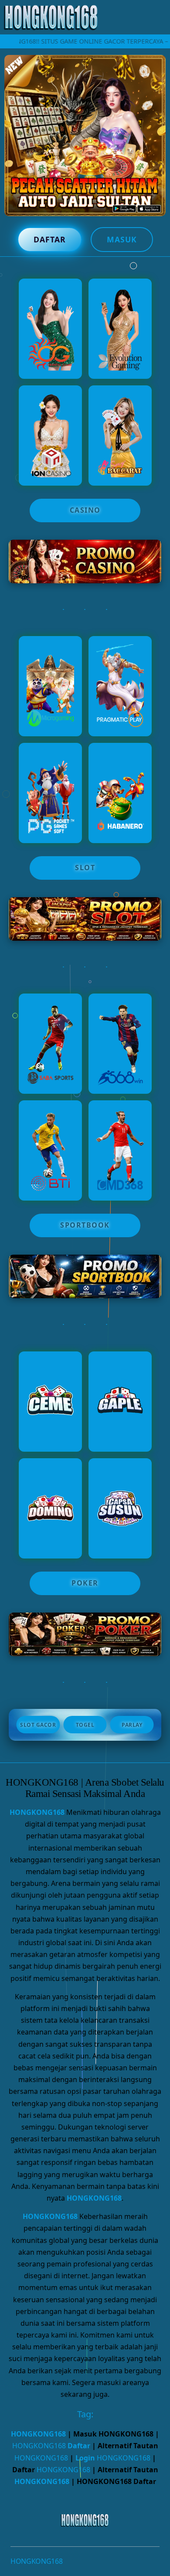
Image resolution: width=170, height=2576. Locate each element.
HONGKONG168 (37, 1812)
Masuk (122, 239)
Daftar (50, 239)
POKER (85, 1583)
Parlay (132, 1725)
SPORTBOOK (85, 1225)
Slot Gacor (38, 1725)
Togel (85, 1725)
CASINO (85, 510)
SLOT (85, 868)
